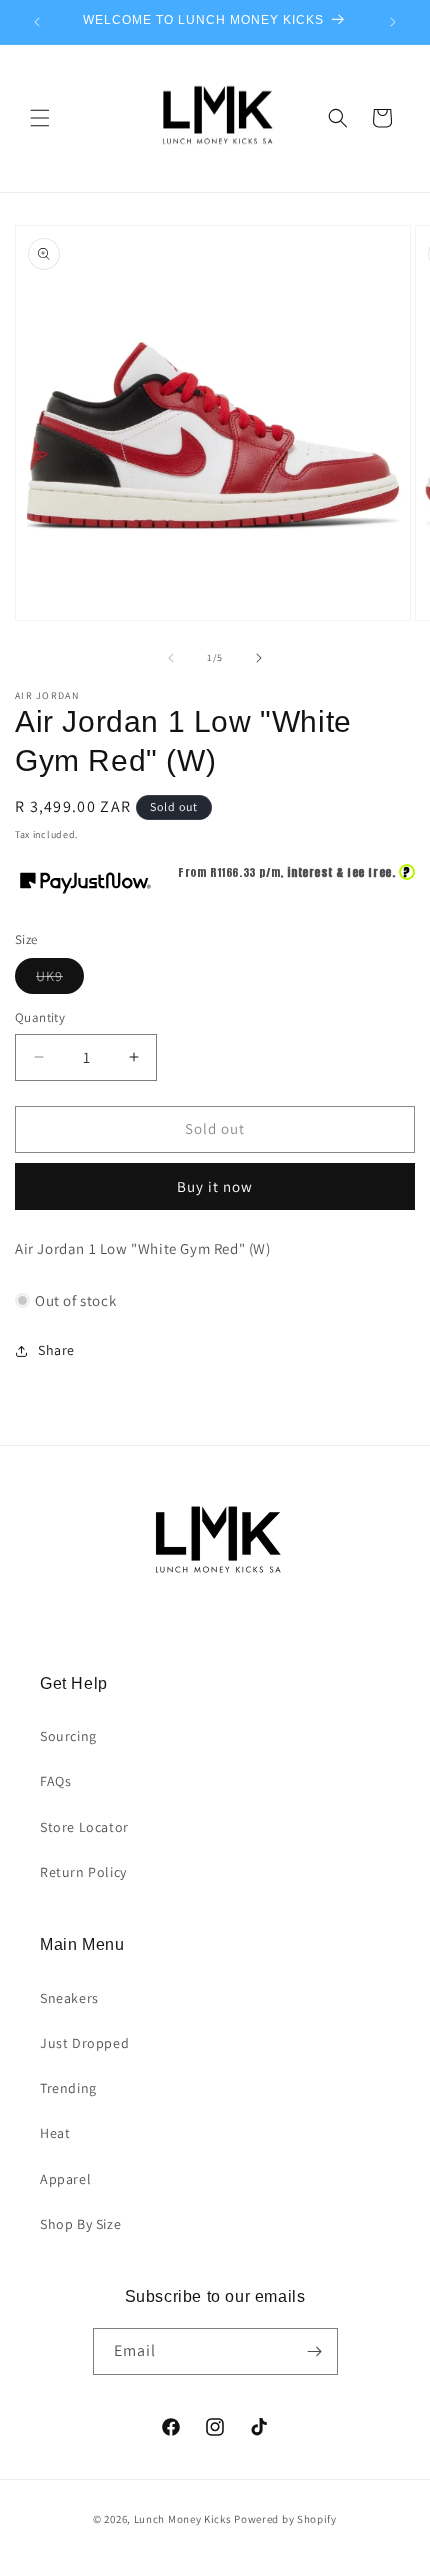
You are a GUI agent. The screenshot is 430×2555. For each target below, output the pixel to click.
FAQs (55, 1781)
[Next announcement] (393, 22)
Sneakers (69, 1998)
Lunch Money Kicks (183, 2519)
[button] (40, 118)
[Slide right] (259, 658)
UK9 (60, 980)
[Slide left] (171, 658)
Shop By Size (80, 2224)
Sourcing (68, 1736)
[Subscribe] (315, 2351)
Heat (55, 2133)
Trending (68, 2088)
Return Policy (83, 1872)
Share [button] (56, 1350)
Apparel (65, 2179)
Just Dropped (84, 2043)
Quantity (40, 1017)
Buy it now (215, 1186)
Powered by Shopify (285, 2519)
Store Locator (84, 1827)
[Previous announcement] (37, 22)
